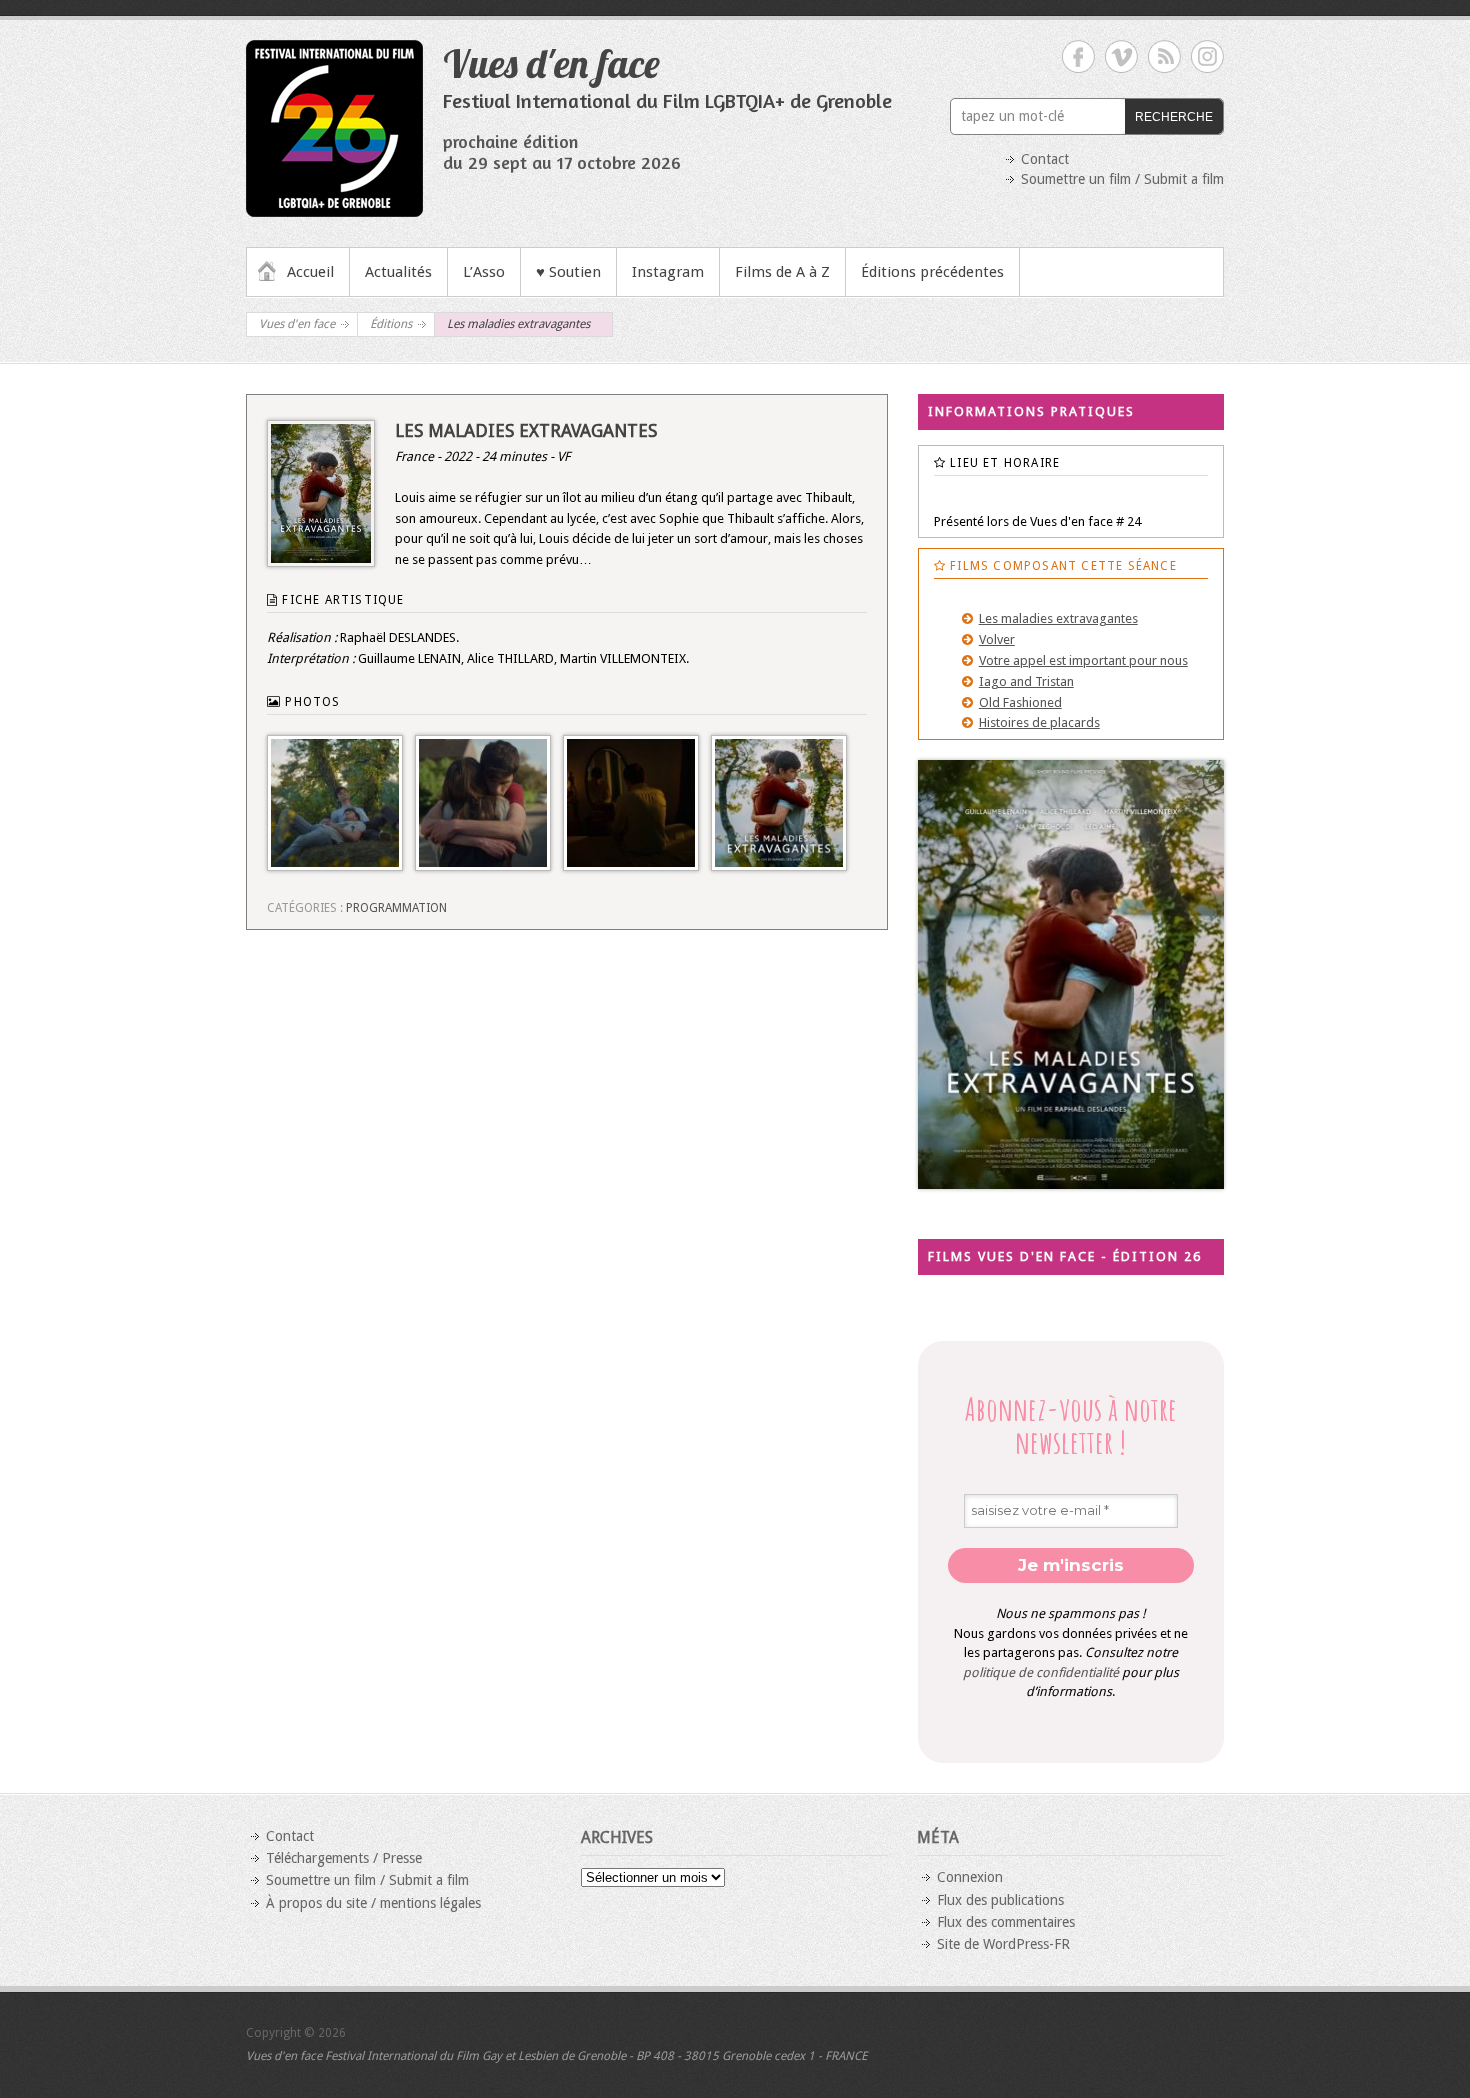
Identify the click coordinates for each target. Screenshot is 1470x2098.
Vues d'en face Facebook (1078, 56)
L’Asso (484, 272)
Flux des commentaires (1006, 1922)
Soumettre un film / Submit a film (1122, 179)
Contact (1045, 159)
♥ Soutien (568, 272)
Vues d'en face (551, 63)
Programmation (396, 908)
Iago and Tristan (1026, 681)
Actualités (398, 272)
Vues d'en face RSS (1164, 56)
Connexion (970, 1877)
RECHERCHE (1174, 117)
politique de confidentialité (1041, 1672)
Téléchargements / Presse (344, 1858)
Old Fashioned (1020, 702)
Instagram (668, 272)
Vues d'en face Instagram (1207, 56)
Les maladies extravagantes (1058, 618)
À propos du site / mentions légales (373, 1903)
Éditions (391, 324)
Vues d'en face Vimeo (1121, 56)
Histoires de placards (1039, 722)
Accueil (310, 272)
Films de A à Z (782, 272)
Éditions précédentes (932, 272)
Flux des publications (1000, 1900)
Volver (997, 639)
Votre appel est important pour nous (1083, 660)
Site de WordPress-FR (1003, 1944)
